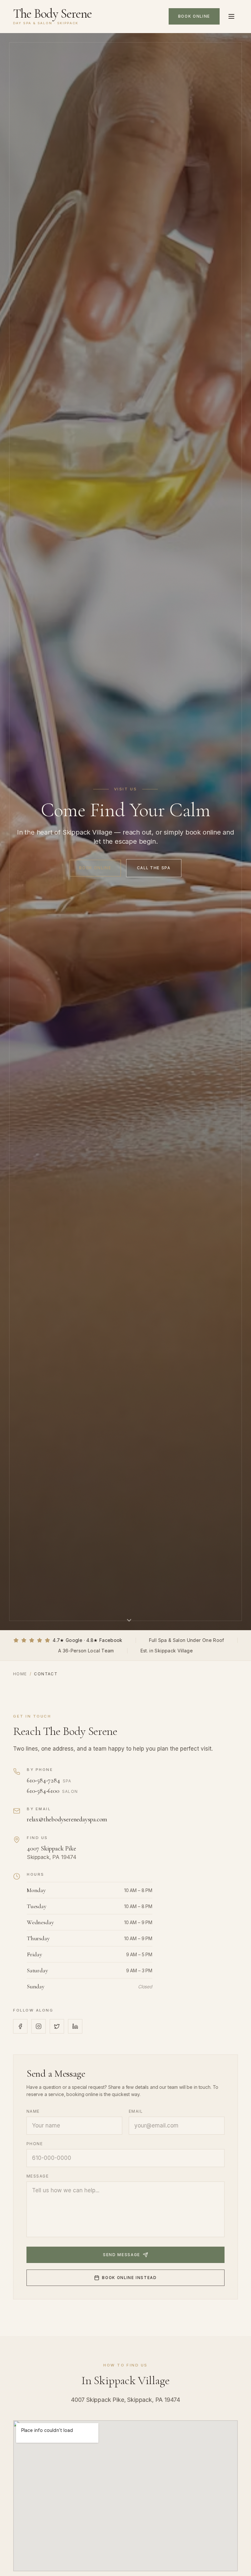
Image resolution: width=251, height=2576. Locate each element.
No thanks (125, 1409)
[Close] (190, 1168)
